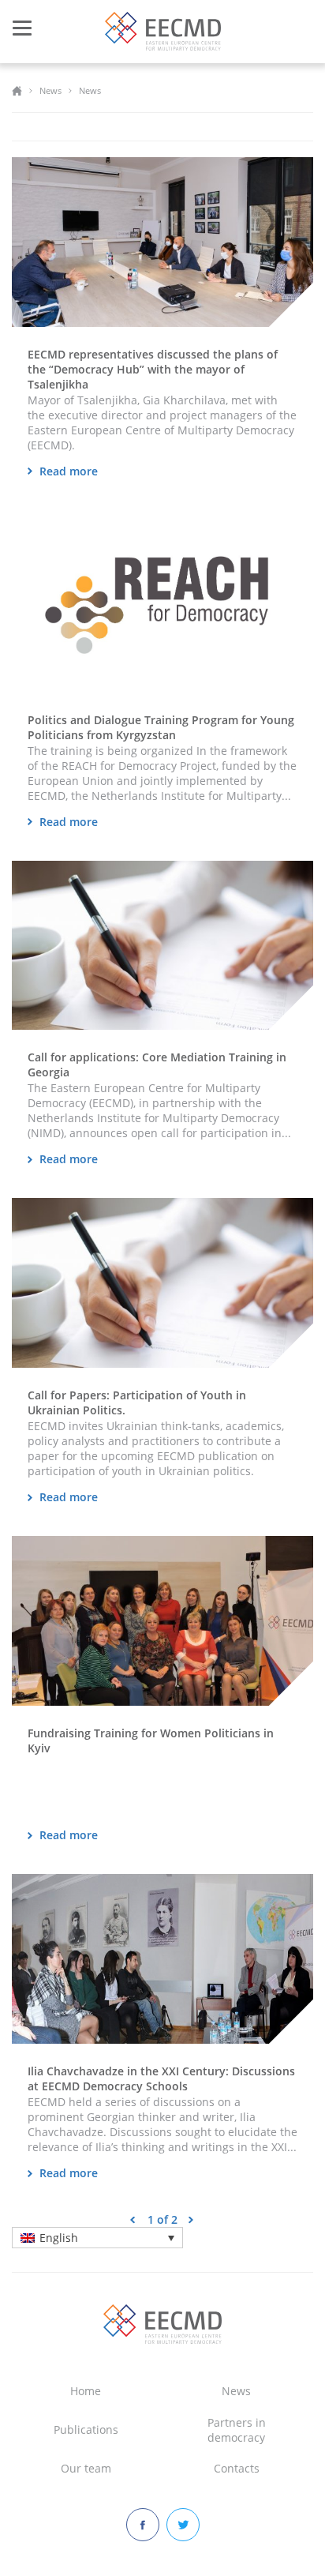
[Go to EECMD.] (17, 90)
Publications (86, 2430)
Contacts (237, 2468)
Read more (69, 471)
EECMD (163, 31)
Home (86, 2391)
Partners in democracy (237, 2430)
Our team (86, 2468)
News (236, 2391)
